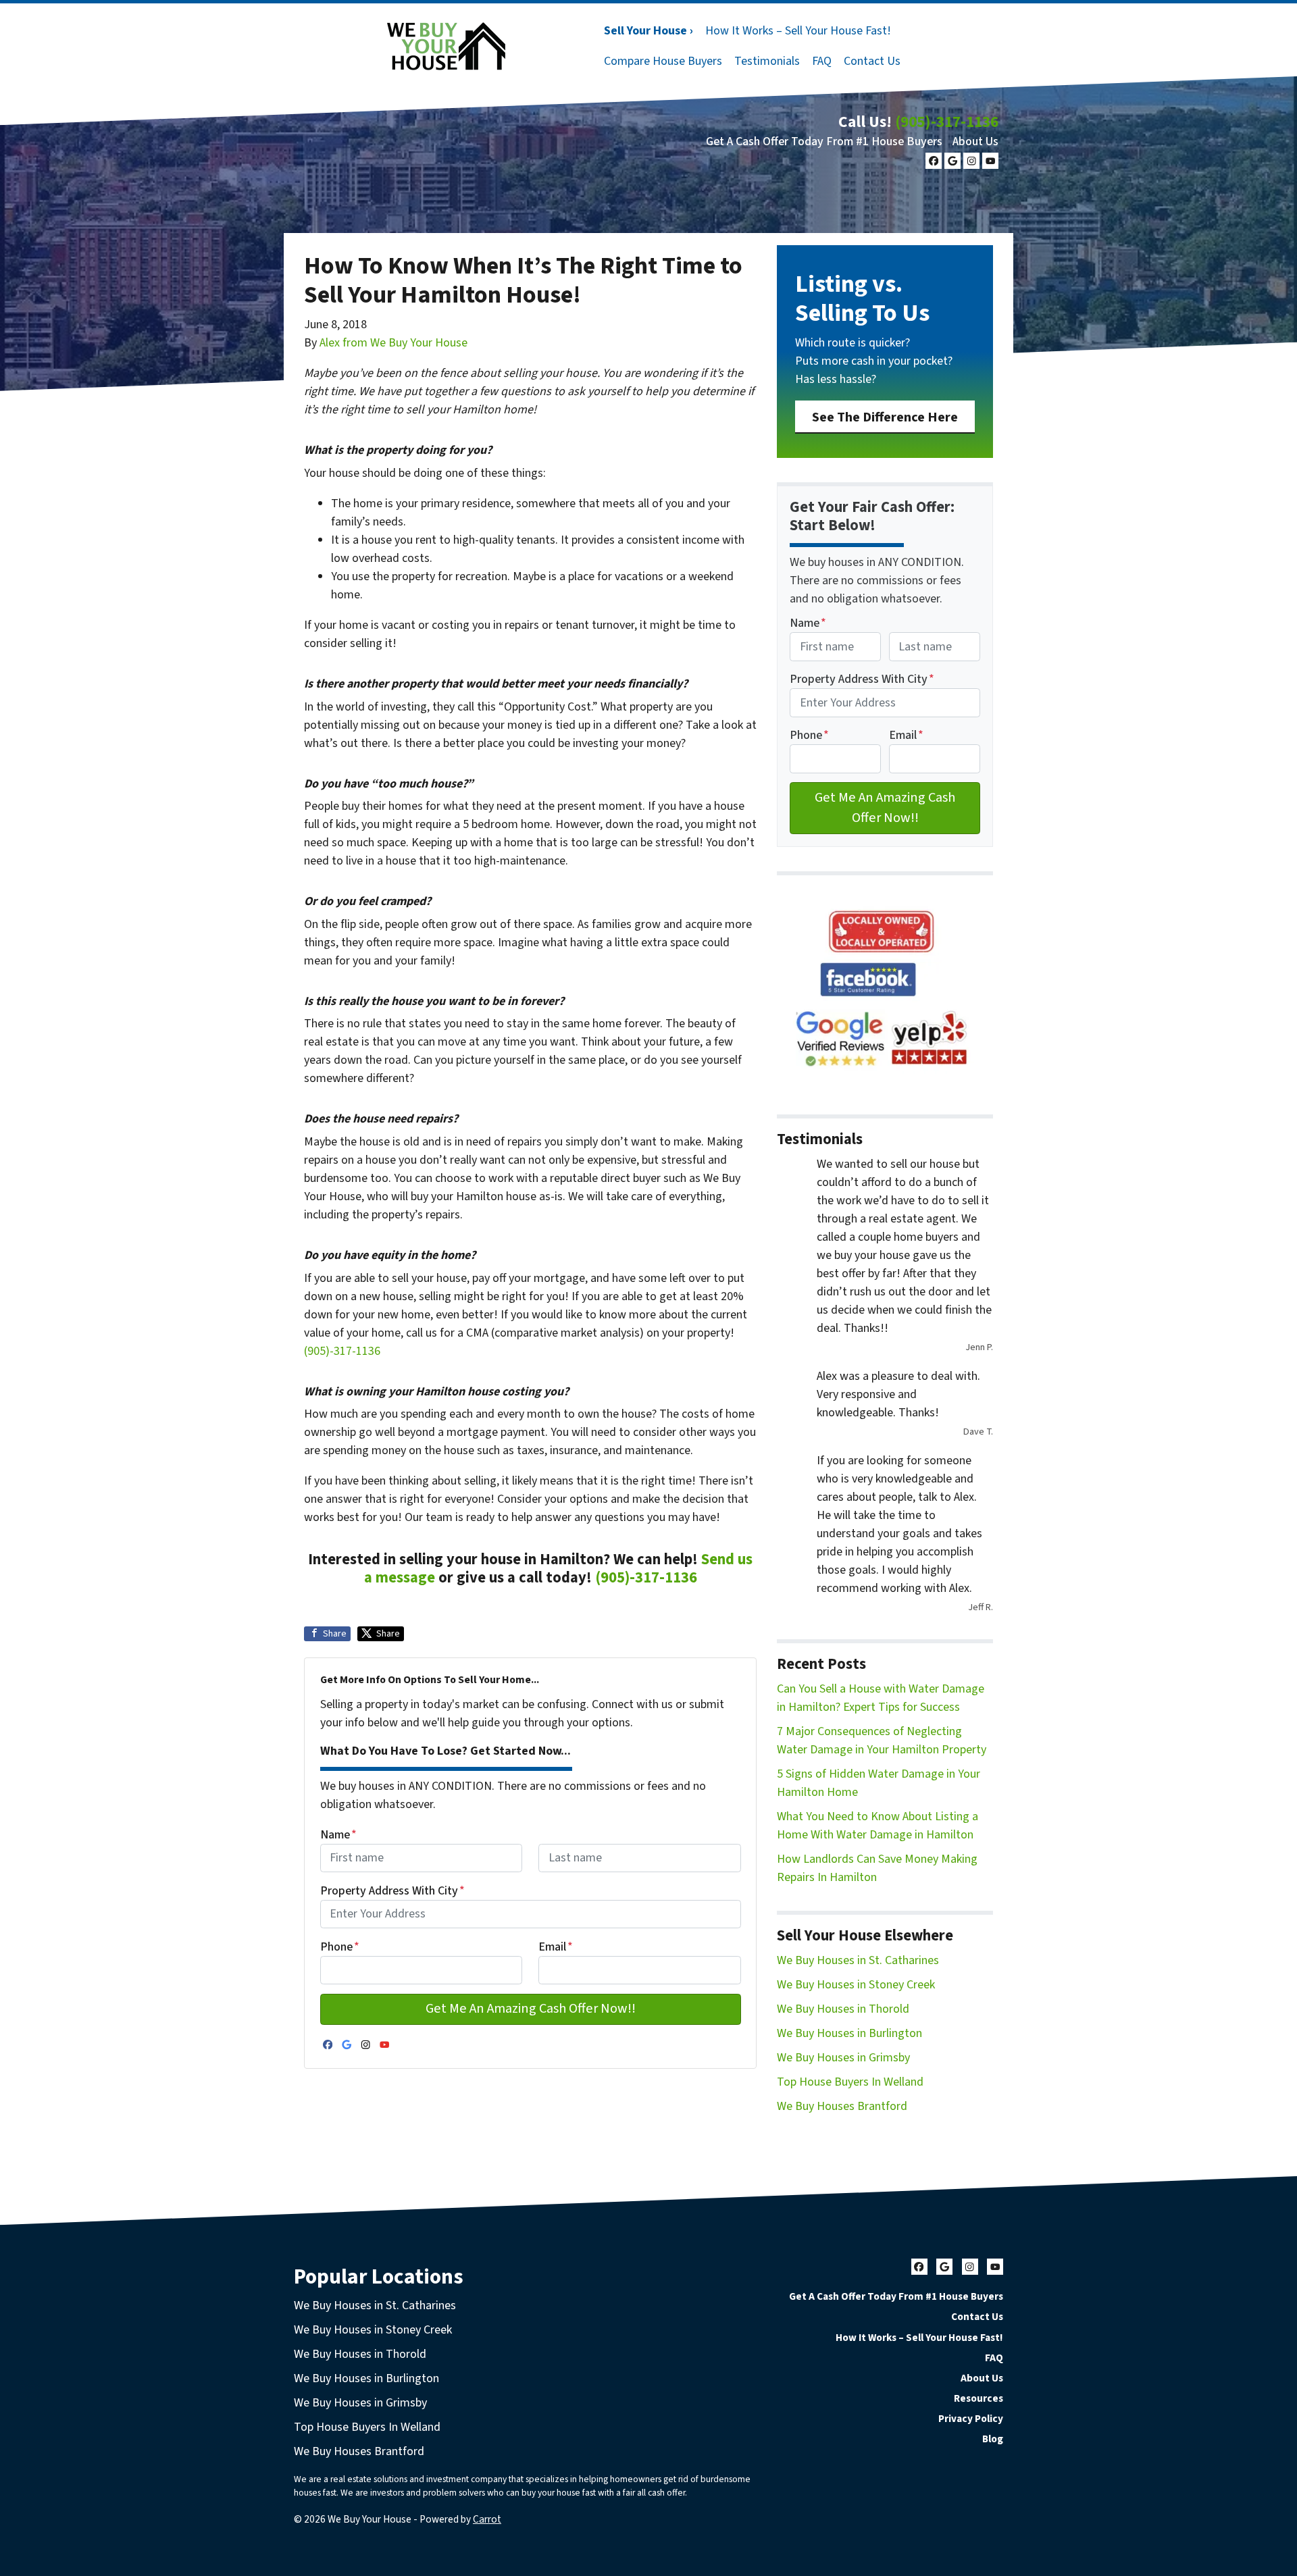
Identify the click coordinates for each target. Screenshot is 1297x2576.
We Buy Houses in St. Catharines (858, 1960)
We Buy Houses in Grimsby (843, 2058)
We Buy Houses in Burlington (849, 2033)
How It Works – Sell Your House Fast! (798, 31)
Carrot (487, 2519)
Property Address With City (392, 1891)
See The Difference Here (885, 417)
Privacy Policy (971, 2419)
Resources (978, 2398)
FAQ (822, 61)
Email (556, 1947)
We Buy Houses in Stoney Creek (856, 1985)
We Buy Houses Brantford (842, 2106)
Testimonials (767, 61)
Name (338, 1835)
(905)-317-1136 (947, 122)
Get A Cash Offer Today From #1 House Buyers (824, 141)
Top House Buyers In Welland (850, 2082)
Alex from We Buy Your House (393, 343)
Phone (340, 1947)
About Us (975, 141)
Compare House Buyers (663, 61)
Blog (993, 2439)
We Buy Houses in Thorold (843, 2009)
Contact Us (872, 61)
